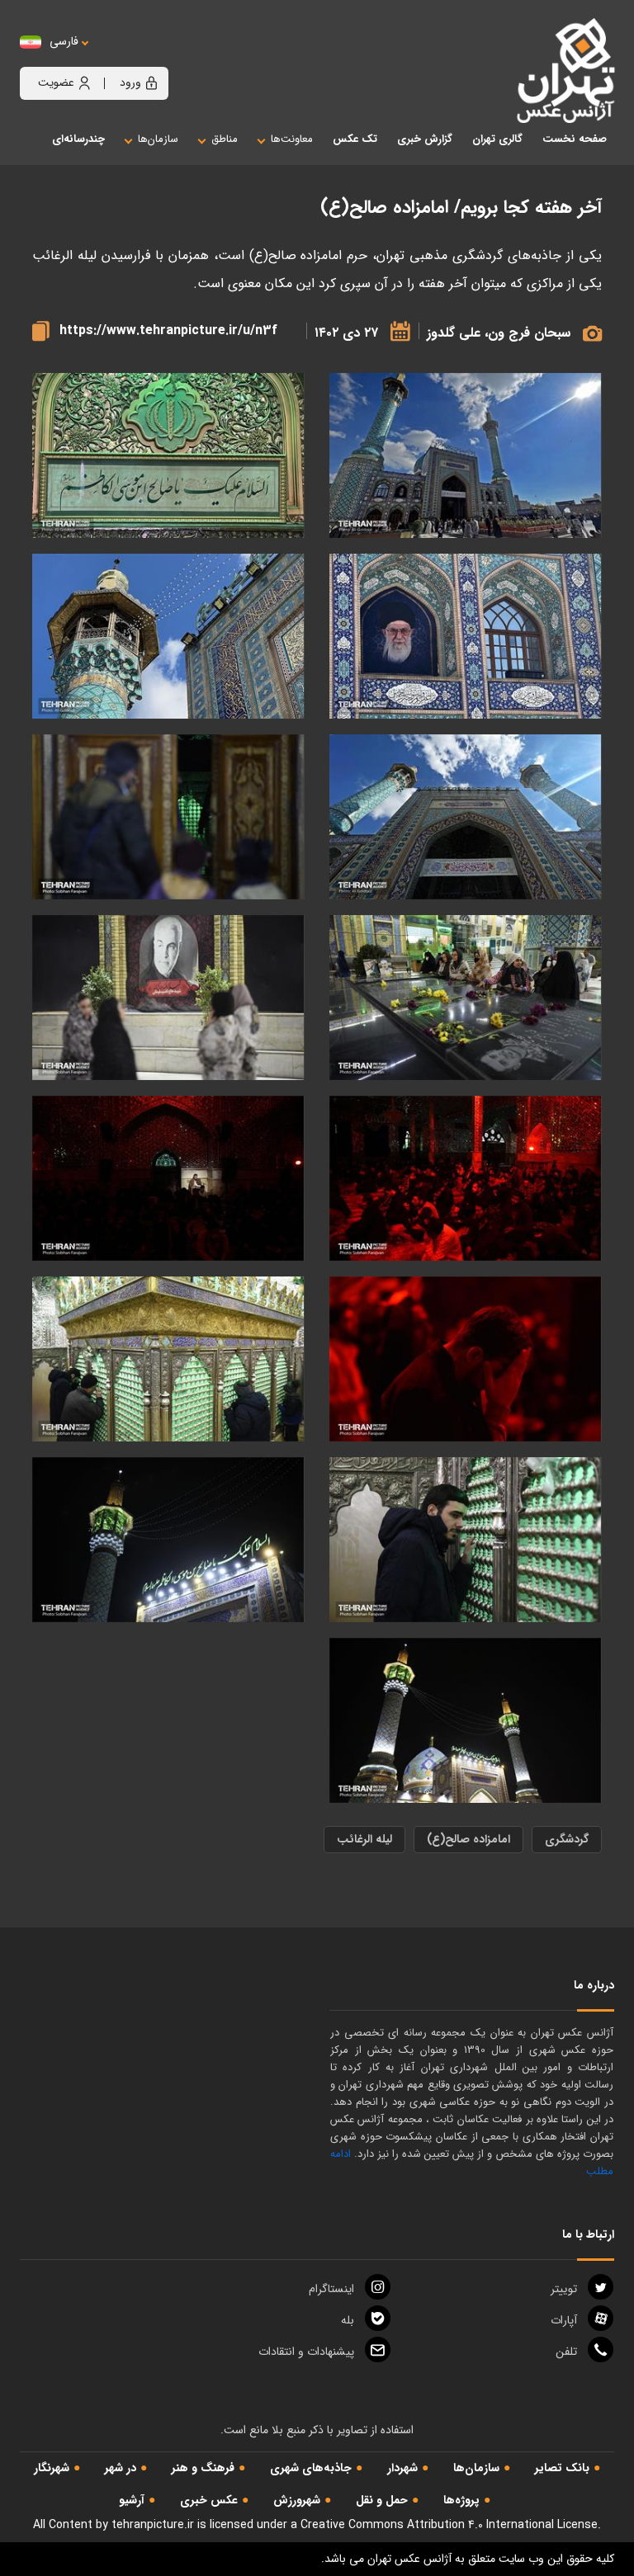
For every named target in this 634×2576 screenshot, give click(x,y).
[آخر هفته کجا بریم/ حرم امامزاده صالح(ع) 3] (168, 817)
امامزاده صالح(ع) (468, 1839)
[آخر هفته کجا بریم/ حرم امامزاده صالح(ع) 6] (466, 1179)
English (115, 58)
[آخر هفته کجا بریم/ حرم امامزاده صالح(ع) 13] (466, 637)
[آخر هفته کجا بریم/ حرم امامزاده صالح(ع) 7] (168, 1179)
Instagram (331, 2289)
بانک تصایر (562, 2468)
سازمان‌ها (476, 2468)
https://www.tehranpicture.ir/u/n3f (168, 330)
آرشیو (132, 2500)
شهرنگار (52, 2468)
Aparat (564, 2320)
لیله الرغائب (364, 1839)
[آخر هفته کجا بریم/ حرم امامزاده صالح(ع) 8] (466, 1359)
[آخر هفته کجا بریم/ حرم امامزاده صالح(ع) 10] (466, 1721)
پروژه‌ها (461, 2500)
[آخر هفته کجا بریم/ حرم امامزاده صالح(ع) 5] (168, 998)
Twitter (564, 2289)
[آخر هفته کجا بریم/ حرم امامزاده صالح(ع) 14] (168, 456)
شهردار (402, 2468)
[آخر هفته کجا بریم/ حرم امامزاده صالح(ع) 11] (466, 817)
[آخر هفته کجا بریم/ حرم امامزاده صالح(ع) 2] (168, 1359)
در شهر (121, 2468)
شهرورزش (297, 2500)
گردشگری (567, 1839)
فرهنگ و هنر (203, 2468)
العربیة (155, 58)
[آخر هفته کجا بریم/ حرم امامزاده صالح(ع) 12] (168, 637)
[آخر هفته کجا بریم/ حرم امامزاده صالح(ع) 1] (466, 1540)
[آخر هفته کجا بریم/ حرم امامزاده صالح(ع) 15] (466, 456)
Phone (566, 2352)
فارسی (64, 42)
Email (306, 2352)
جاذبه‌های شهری (311, 2468)
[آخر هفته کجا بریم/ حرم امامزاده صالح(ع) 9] (168, 1540)
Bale (348, 2320)
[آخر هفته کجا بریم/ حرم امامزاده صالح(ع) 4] (466, 998)
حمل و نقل (382, 2500)
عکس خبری (209, 2500)
